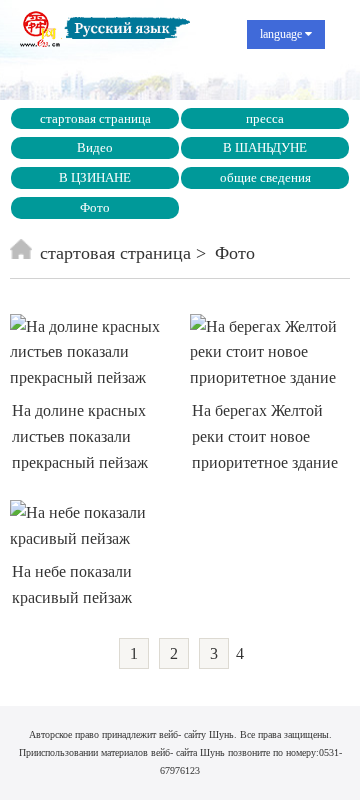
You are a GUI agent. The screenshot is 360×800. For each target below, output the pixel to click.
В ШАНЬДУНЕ (265, 147)
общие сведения (265, 177)
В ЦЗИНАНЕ (95, 177)
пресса (265, 118)
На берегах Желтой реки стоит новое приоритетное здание (265, 436)
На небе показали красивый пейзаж (72, 584)
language (282, 34)
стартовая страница (95, 118)
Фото (95, 207)
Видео (95, 147)
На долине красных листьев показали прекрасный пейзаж (80, 436)
